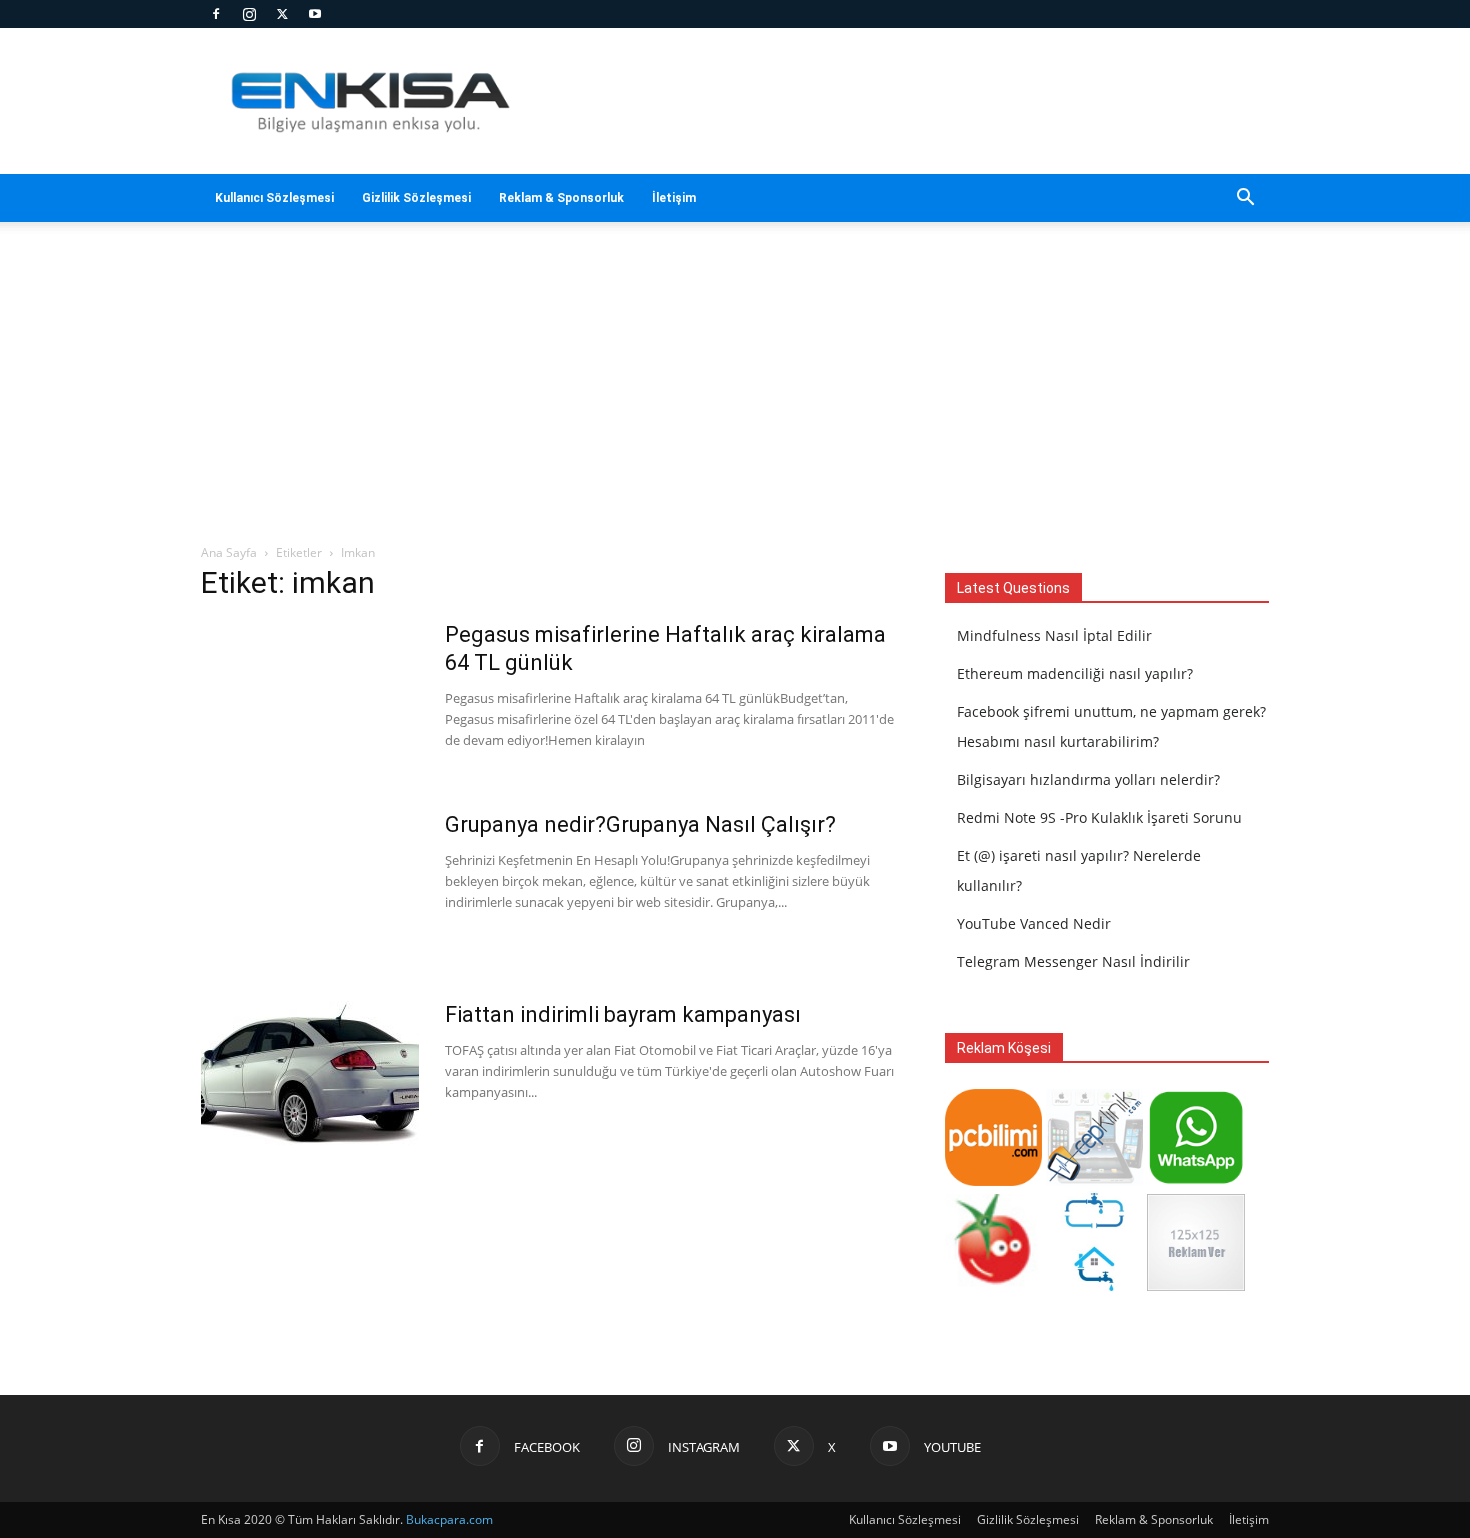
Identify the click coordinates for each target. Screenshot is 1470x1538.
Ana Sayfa (229, 552)
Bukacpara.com (449, 1519)
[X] (282, 14)
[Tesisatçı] (1094, 1285)
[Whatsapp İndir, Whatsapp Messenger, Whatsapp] (1195, 1180)
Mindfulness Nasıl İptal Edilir (1054, 635)
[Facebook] (216, 14)
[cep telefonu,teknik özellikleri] (1094, 1180)
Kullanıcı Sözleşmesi (274, 198)
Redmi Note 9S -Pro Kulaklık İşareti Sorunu (1099, 817)
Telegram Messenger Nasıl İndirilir (1073, 961)
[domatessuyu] (993, 1285)
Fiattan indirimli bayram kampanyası (623, 1014)
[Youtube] (315, 14)
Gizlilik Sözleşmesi (416, 198)
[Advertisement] (905, 101)
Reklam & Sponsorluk (561, 198)
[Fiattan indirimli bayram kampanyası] (310, 1076)
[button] (1245, 199)
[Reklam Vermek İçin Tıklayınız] (1195, 1285)
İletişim (674, 198)
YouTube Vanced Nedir (1034, 923)
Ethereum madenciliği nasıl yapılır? (1075, 673)
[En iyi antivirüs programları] (993, 1180)
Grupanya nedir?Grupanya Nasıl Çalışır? (640, 824)
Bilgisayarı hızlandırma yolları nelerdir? (1088, 779)
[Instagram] (249, 14)
